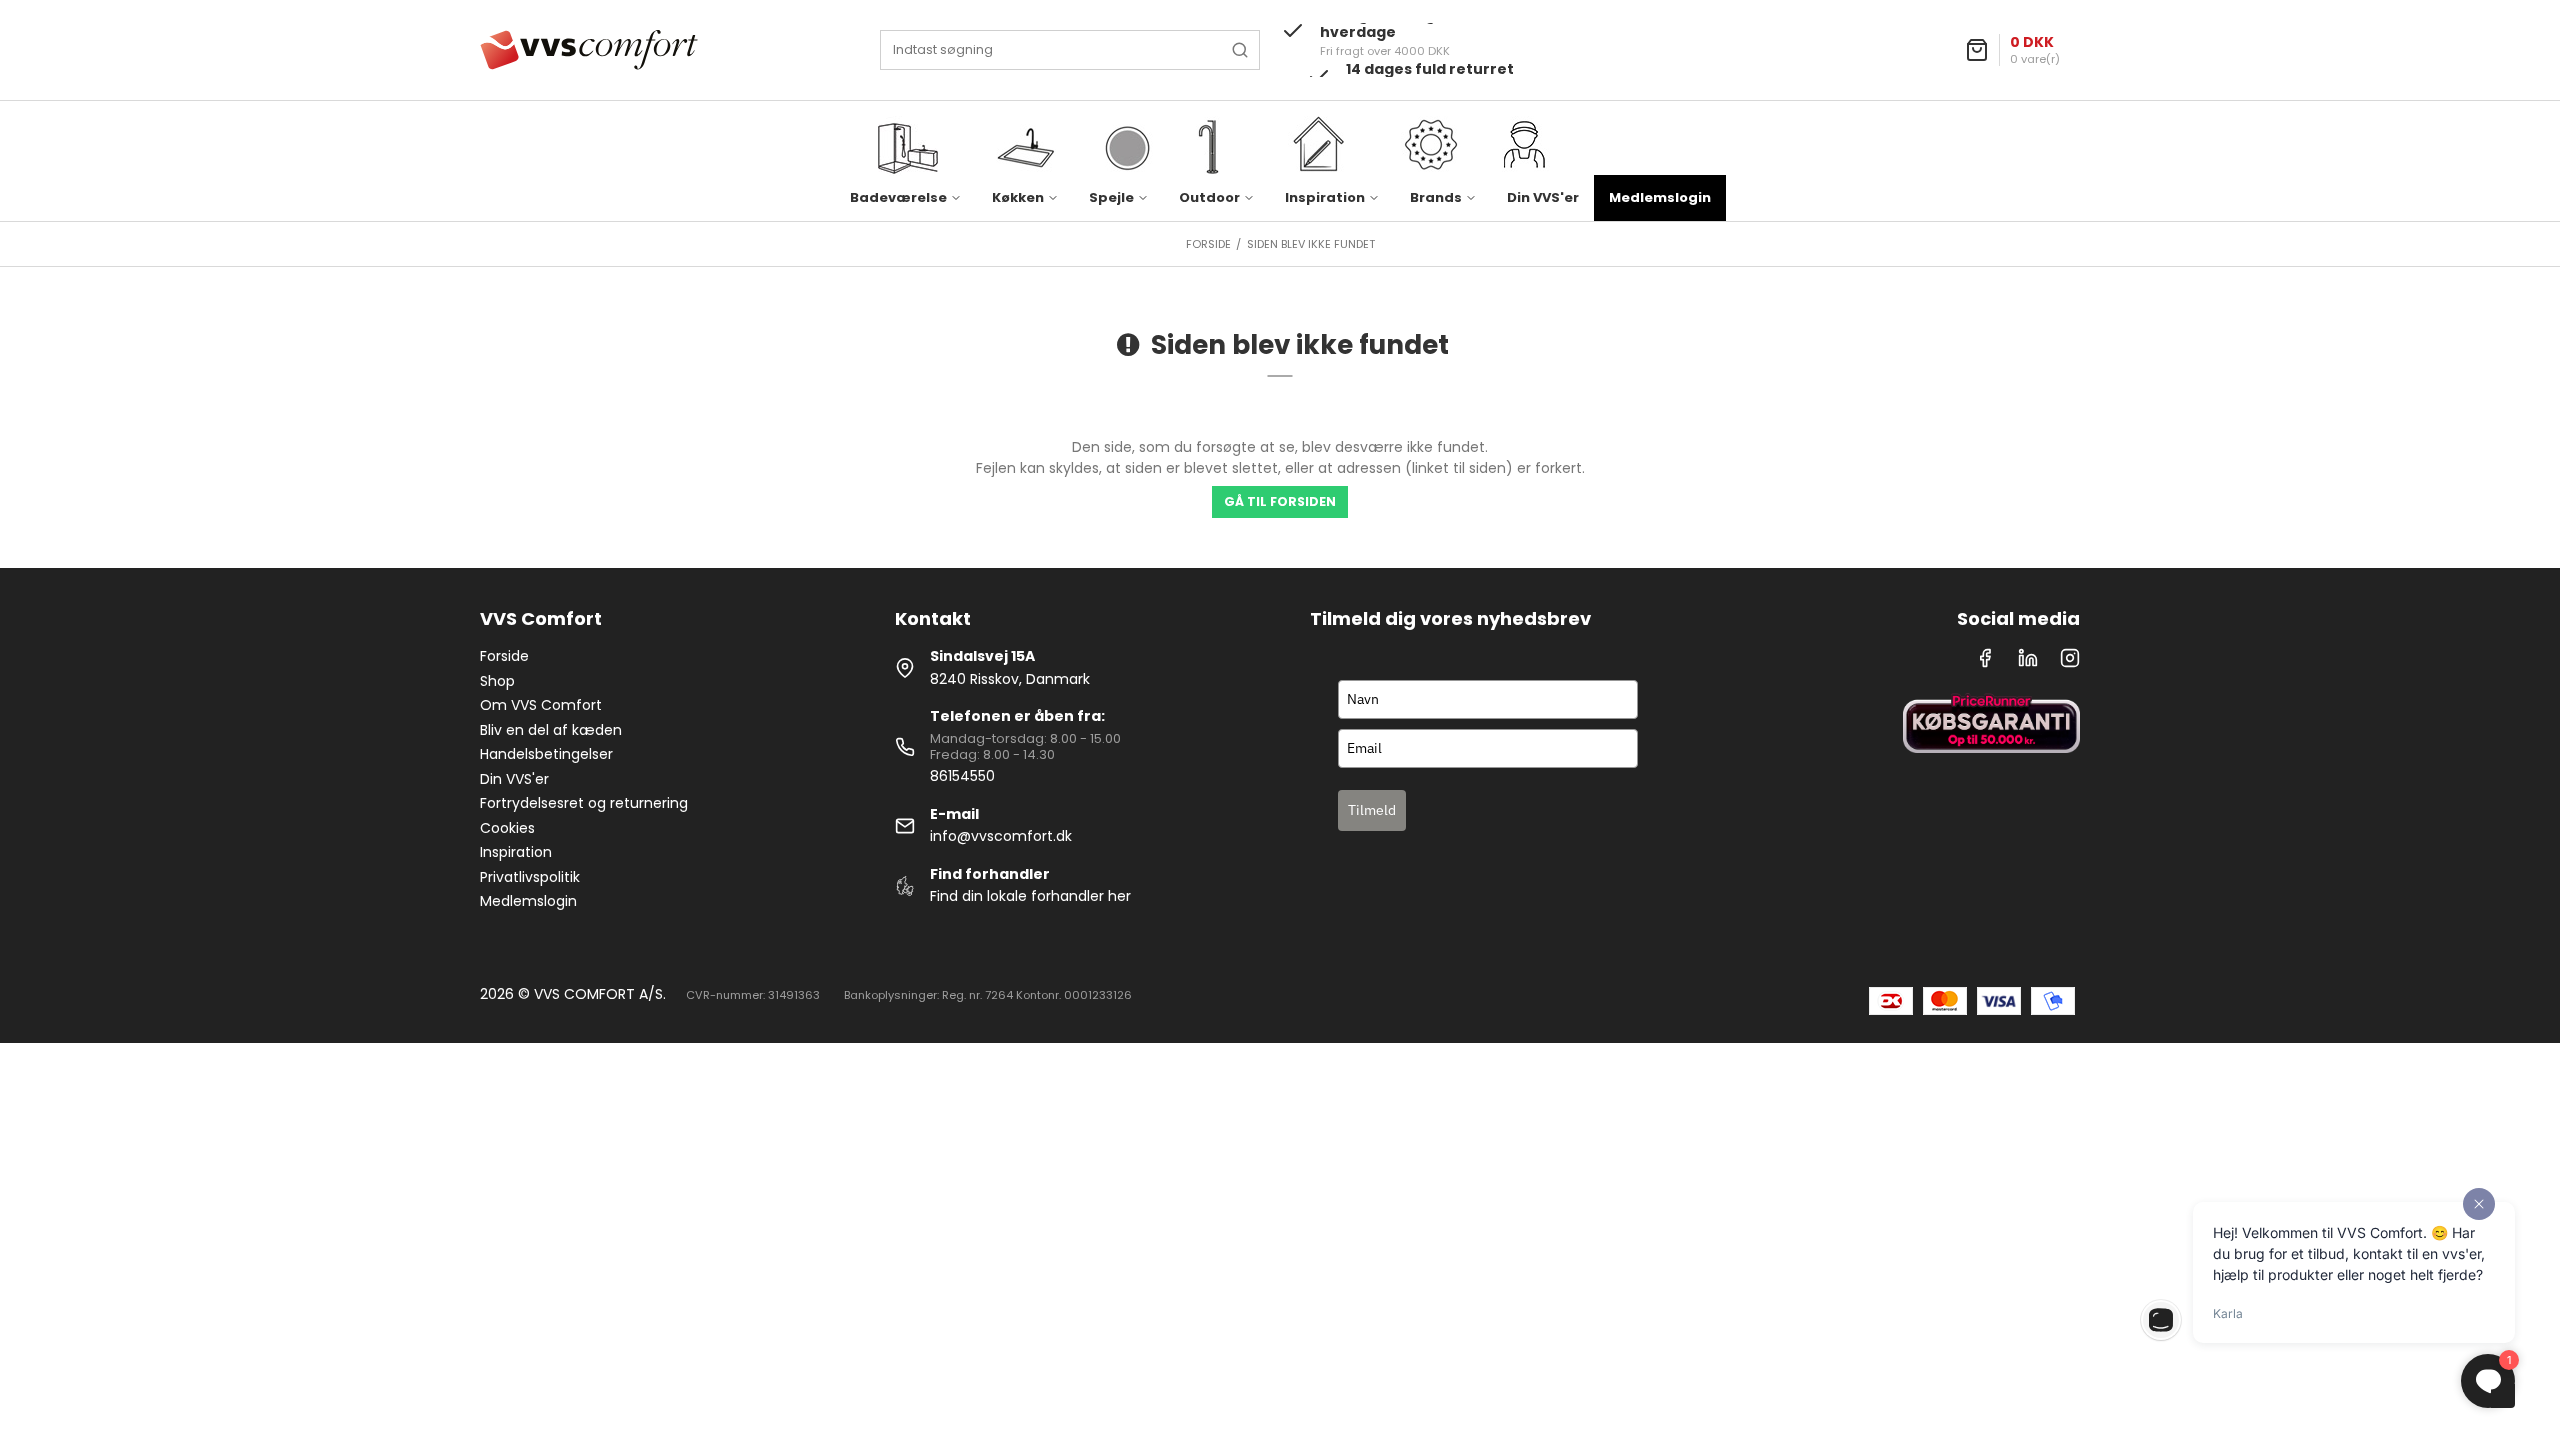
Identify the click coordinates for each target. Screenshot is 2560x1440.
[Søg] (1240, 50)
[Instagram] (2070, 663)
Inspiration (516, 852)
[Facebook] (1985, 663)
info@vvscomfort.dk (1001, 836)
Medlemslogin (1660, 197)
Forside (504, 656)
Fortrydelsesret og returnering (584, 803)
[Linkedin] (2028, 663)
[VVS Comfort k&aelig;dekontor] (589, 50)
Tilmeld (1372, 810)
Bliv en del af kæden (551, 730)
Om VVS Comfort (541, 705)
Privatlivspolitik (530, 877)
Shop (497, 681)
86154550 (962, 776)
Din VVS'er (1543, 197)
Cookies (507, 828)
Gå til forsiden (1280, 501)
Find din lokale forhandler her (1030, 896)
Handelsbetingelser (546, 754)
